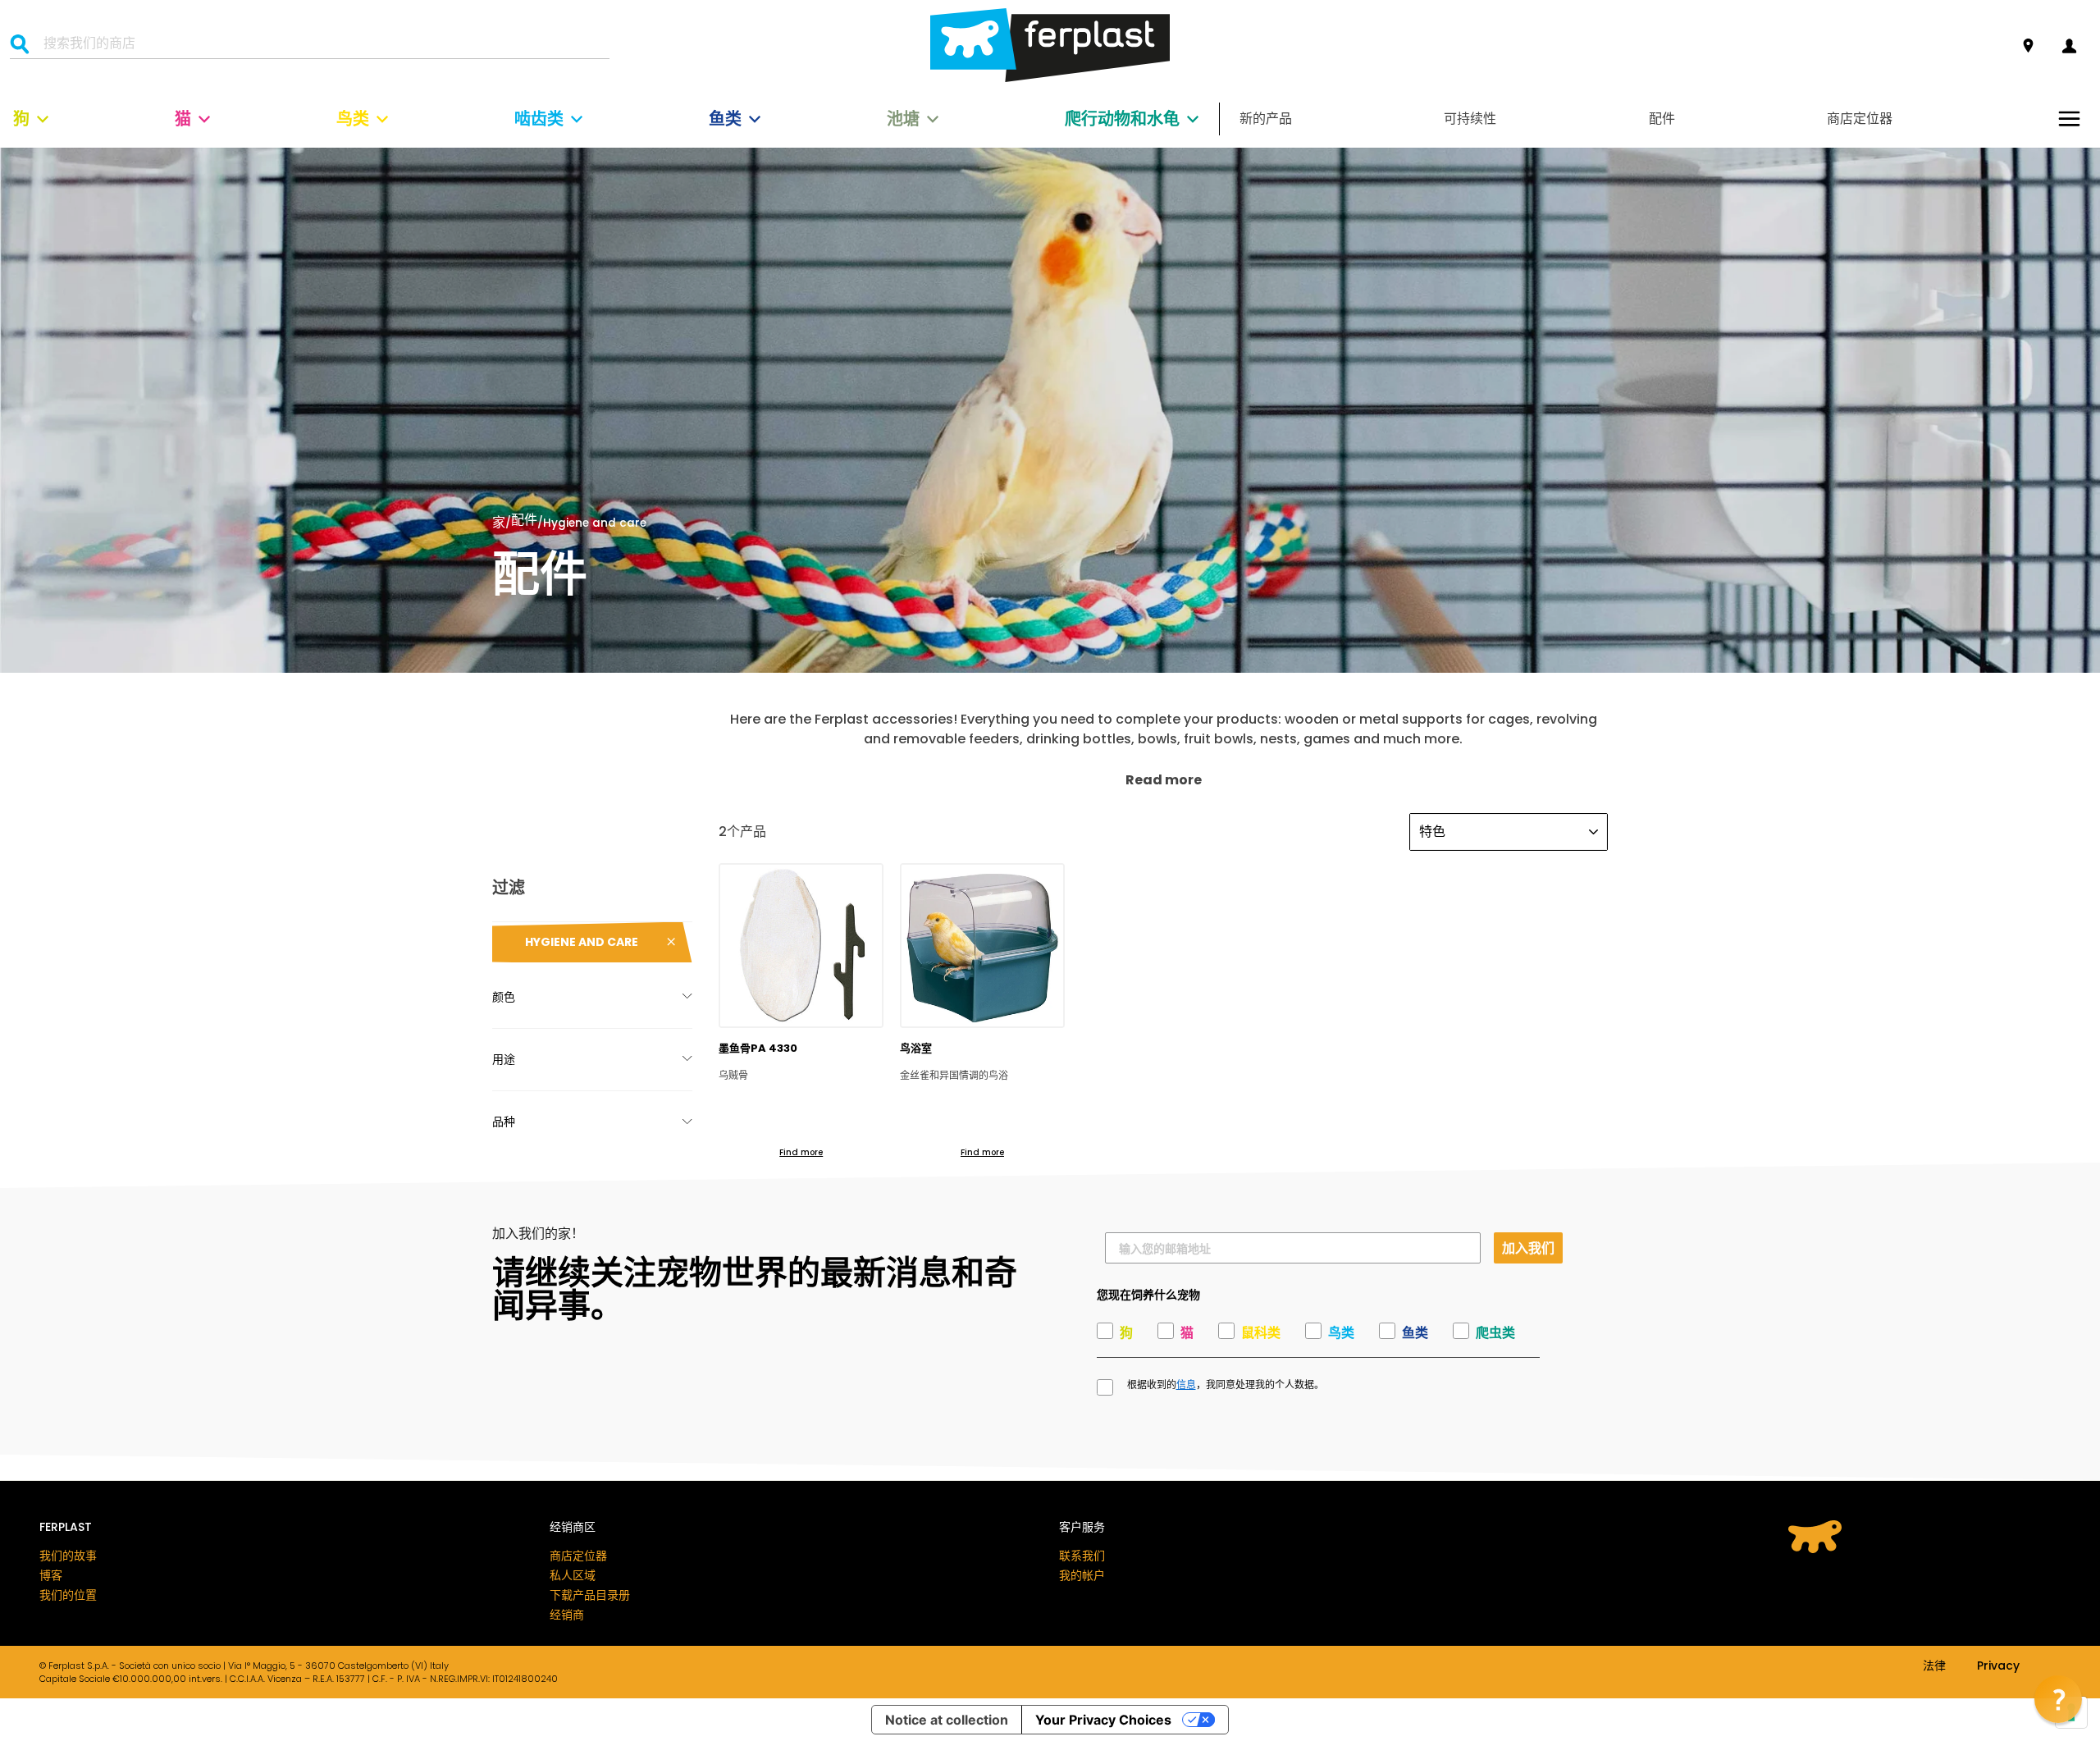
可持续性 (1470, 119)
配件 (1662, 119)
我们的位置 (68, 1595)
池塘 (903, 119)
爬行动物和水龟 (1122, 119)
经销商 (567, 1615)
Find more (801, 1152)
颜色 (504, 997)
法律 (1934, 1666)
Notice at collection (947, 1720)
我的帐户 (1082, 1575)
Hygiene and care (582, 942)
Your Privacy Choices (1103, 1720)
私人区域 (573, 1575)
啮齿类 (539, 119)
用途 (504, 1059)
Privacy (1998, 1666)
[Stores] (2028, 46)
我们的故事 (68, 1556)
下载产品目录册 (590, 1595)
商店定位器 (1860, 119)
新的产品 (1266, 119)
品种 (504, 1122)
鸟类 (353, 119)
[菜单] (2069, 119)
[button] (2058, 1699)
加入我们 (1528, 1247)
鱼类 (725, 119)
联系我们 (1082, 1556)
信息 (1186, 1385)
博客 (51, 1575)
